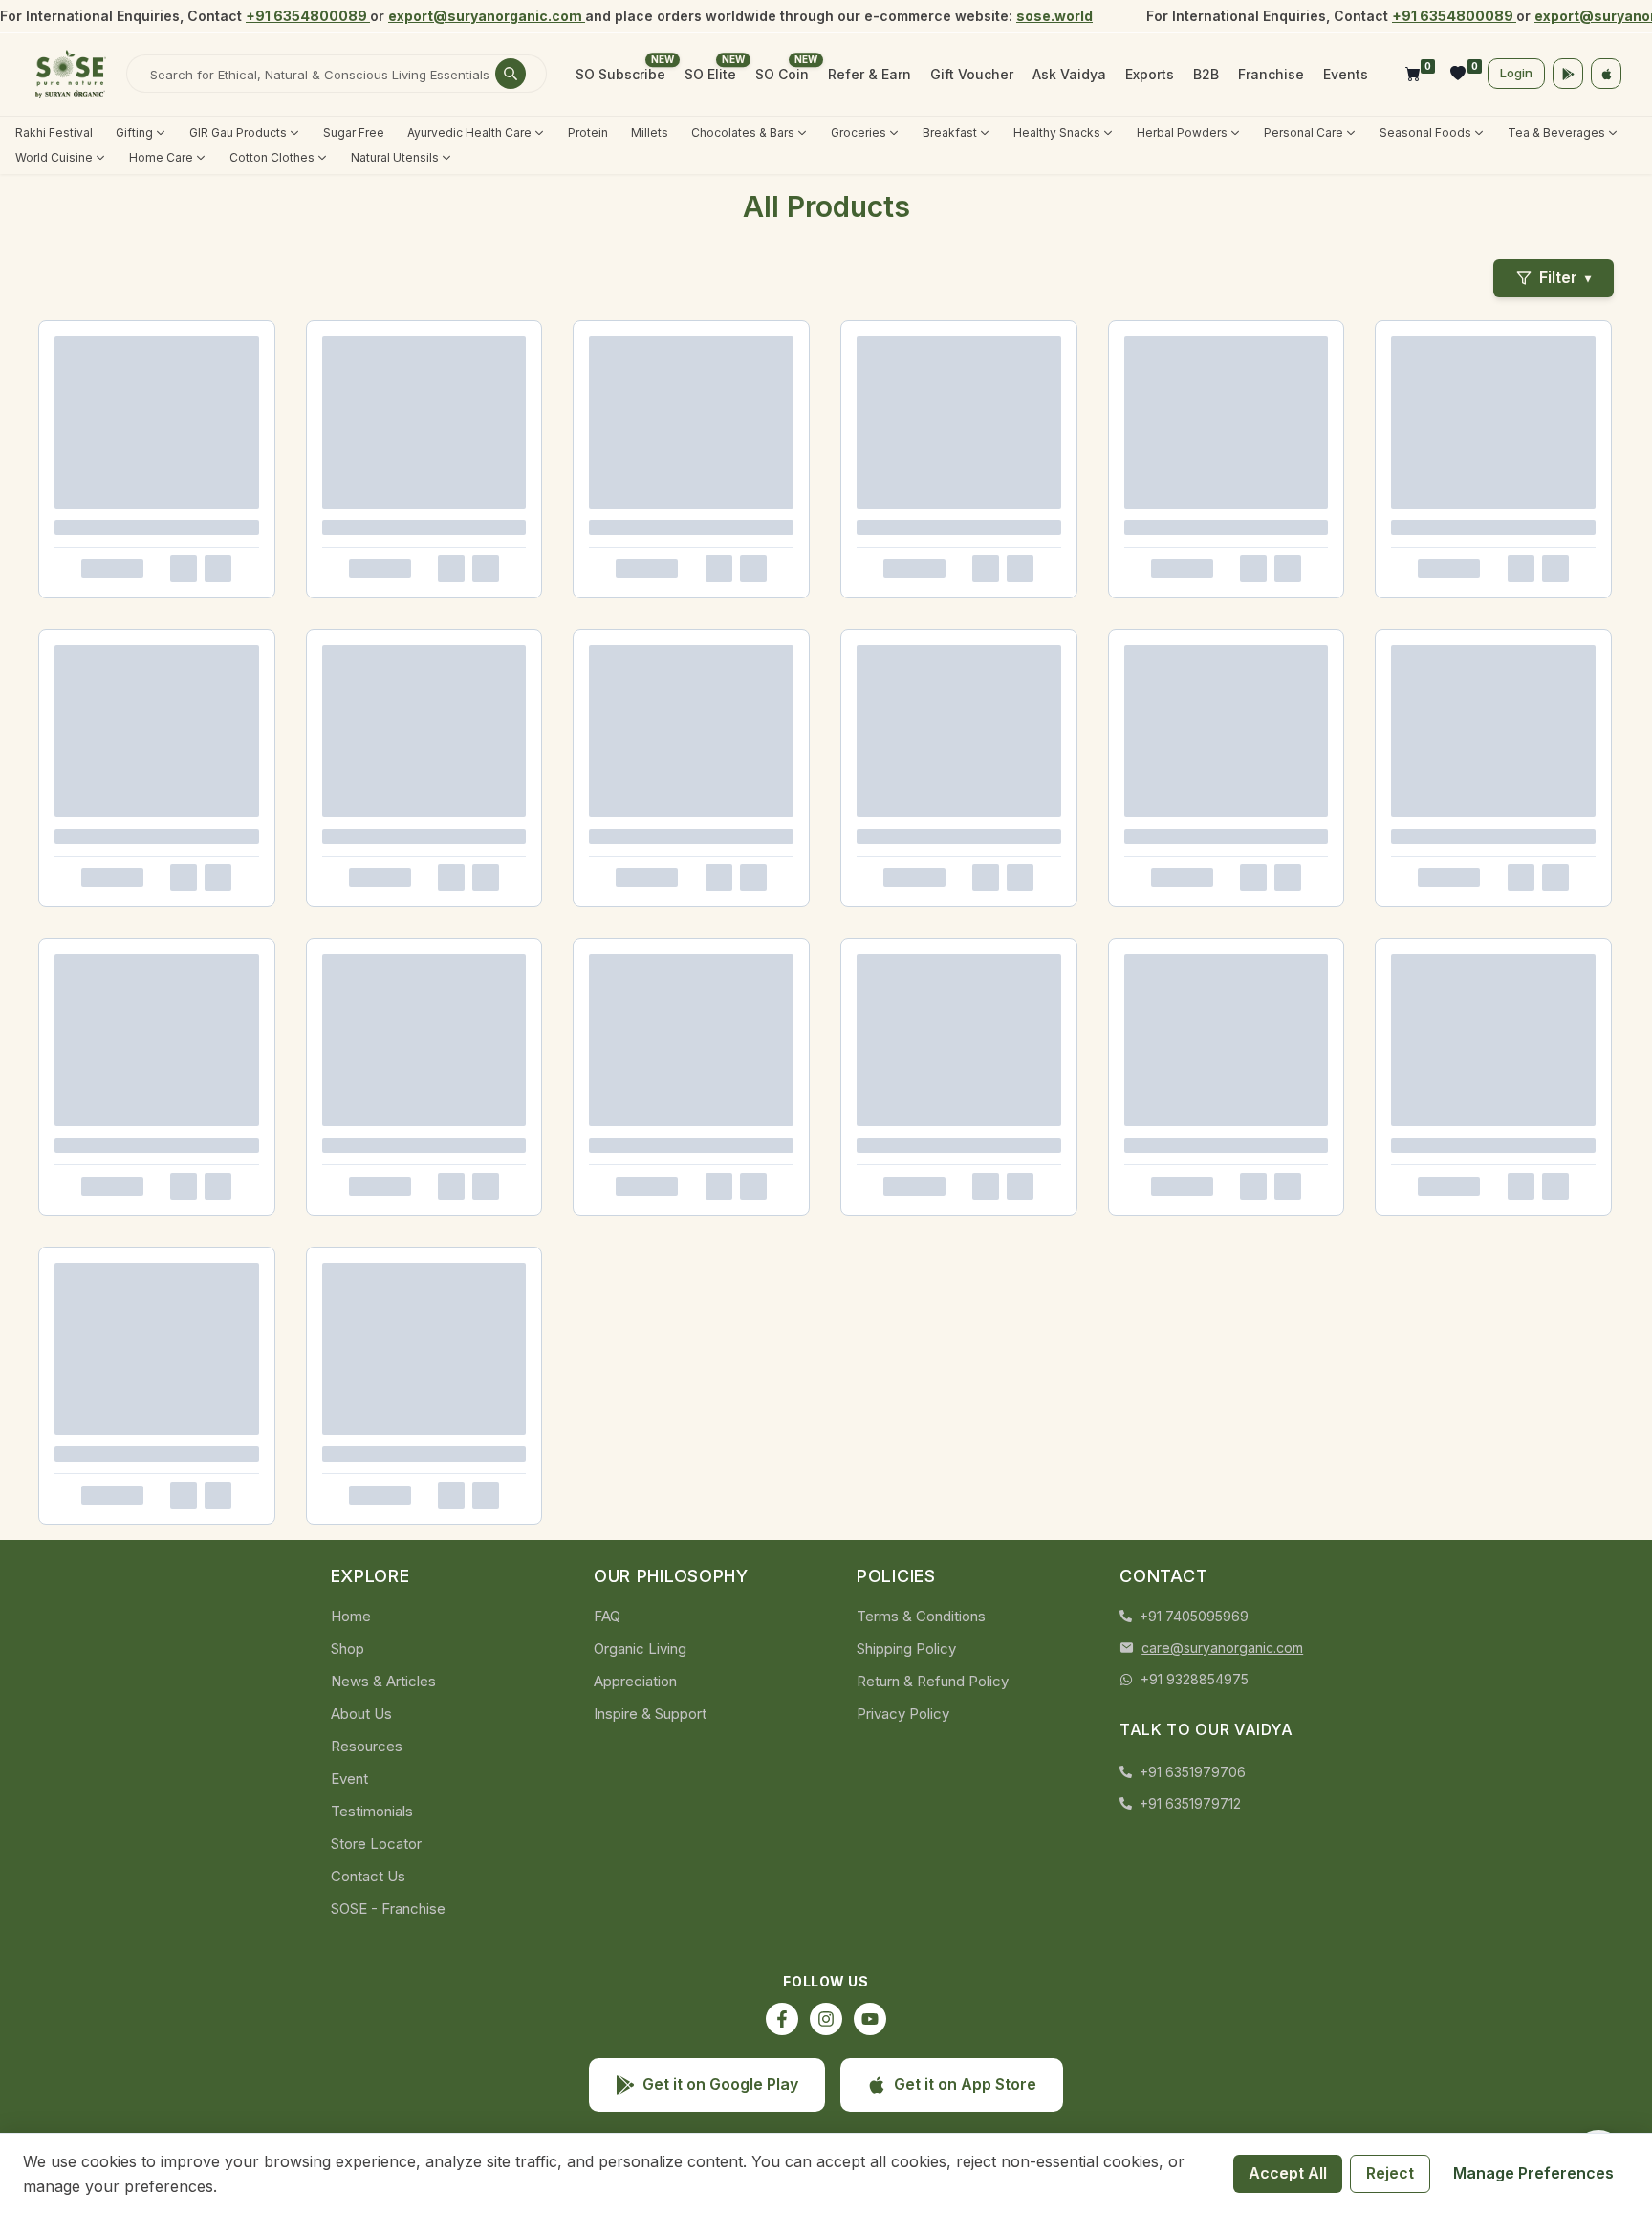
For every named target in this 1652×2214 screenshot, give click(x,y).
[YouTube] (870, 2019)
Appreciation (635, 1681)
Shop (348, 1649)
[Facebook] (782, 2019)
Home (351, 1616)
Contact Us (368, 1876)
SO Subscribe (620, 74)
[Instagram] (826, 2019)
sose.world (1054, 16)
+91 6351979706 (1193, 1772)
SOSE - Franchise (388, 1909)
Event (349, 1779)
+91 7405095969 (1194, 1616)
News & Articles (383, 1681)
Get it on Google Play (720, 2084)
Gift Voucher (972, 74)
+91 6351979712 (1190, 1803)
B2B (1206, 74)
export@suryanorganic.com (487, 16)
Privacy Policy (903, 1714)
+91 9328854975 (1195, 1679)
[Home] (71, 74)
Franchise (1271, 74)
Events (1346, 74)
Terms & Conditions (921, 1616)
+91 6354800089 (308, 16)
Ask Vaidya (1069, 74)
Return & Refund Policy (933, 1681)
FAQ (607, 1616)
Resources (367, 1746)
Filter (1565, 277)
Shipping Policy (906, 1649)
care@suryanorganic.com (1222, 1648)
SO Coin (782, 74)
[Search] (511, 74)
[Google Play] (1568, 74)
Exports (1150, 74)
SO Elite (710, 74)
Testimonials (372, 1811)
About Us (361, 1714)
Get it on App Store (965, 2084)
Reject (1390, 2173)
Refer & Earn (869, 74)
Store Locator (376, 1844)
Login (1516, 73)
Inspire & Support (650, 1714)
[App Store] (1606, 74)
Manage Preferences (1533, 2173)
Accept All (1288, 2173)
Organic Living (640, 1649)
